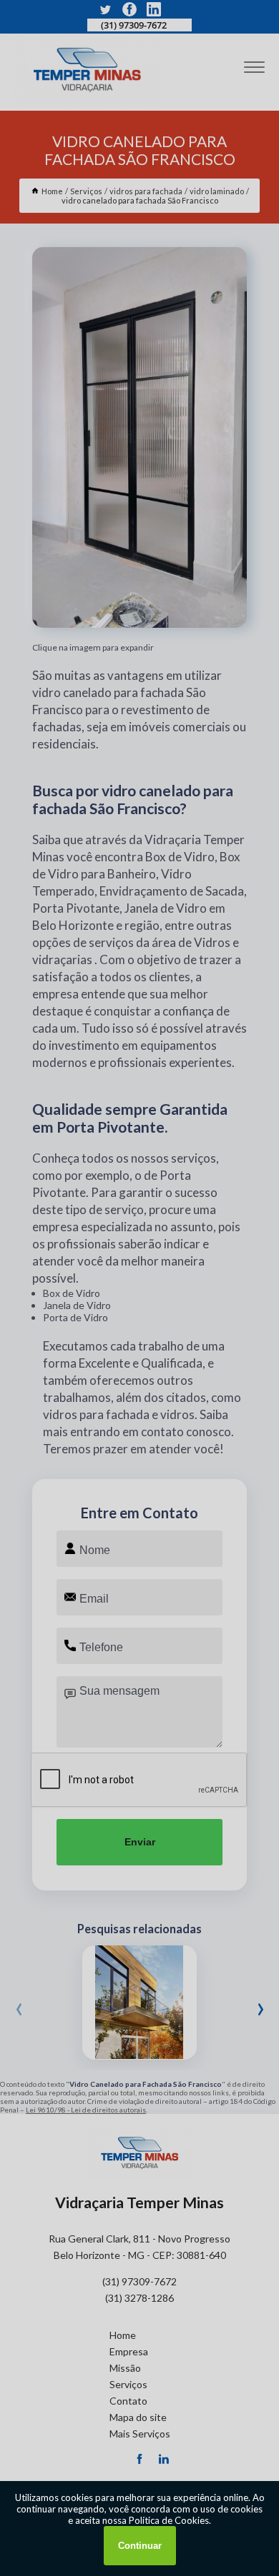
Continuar (140, 2546)
